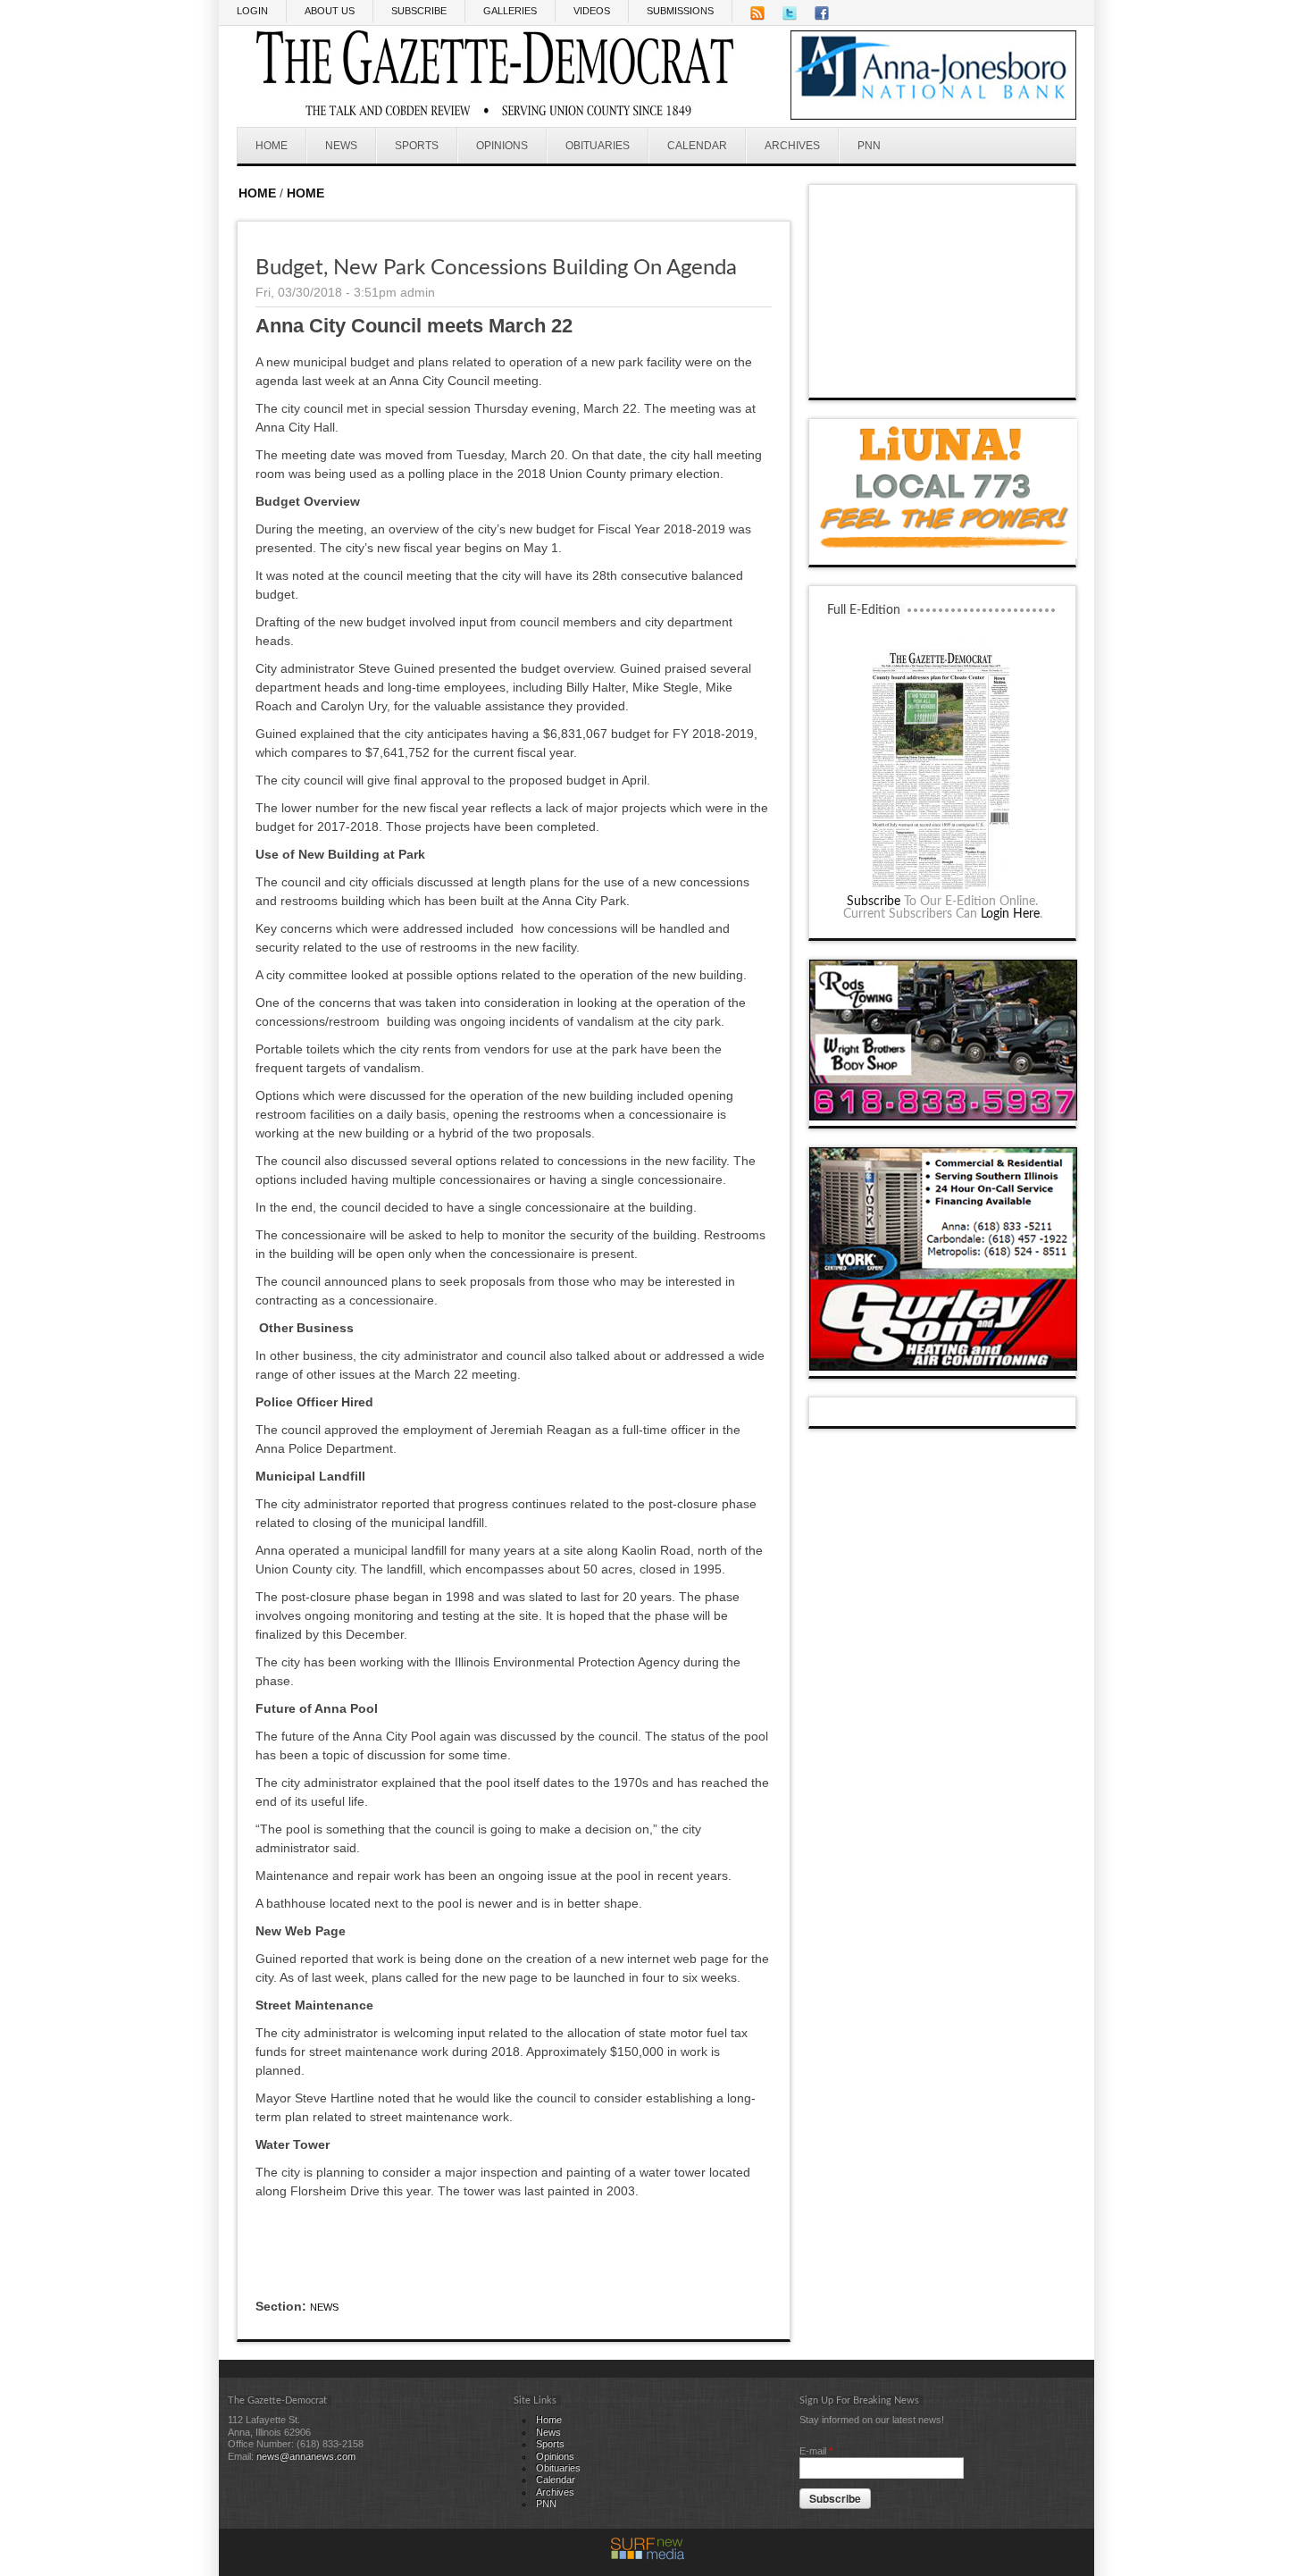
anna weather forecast (943, 380)
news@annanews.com (306, 2456)
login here (1010, 914)
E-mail (816, 2451)
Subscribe (874, 902)
